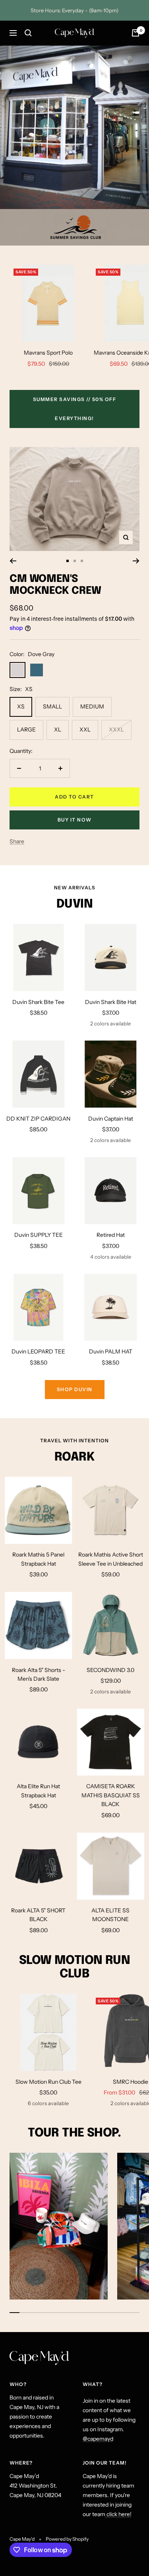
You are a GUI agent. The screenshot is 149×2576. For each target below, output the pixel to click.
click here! (118, 2514)
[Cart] (135, 33)
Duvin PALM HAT (111, 1351)
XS (21, 706)
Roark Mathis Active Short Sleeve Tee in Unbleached (111, 1559)
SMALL (52, 706)
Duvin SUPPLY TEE (39, 1235)
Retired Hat (111, 1235)
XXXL (116, 729)
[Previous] (13, 561)
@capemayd (98, 2439)
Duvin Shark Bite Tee (38, 1002)
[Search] (28, 33)
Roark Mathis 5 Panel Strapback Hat (38, 1559)
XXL (85, 729)
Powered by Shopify (67, 2539)
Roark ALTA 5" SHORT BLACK (38, 1915)
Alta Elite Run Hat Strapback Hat (38, 1791)
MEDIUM (92, 706)
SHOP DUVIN (75, 1389)
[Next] (136, 561)
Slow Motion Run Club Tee (48, 2082)
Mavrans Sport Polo (48, 353)
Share (17, 841)
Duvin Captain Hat (111, 1119)
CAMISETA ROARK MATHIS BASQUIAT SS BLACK (111, 1795)
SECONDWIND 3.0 (110, 1670)
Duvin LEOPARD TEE (38, 1351)
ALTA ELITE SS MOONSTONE (110, 1915)
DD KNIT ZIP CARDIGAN (38, 1119)
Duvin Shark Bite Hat (111, 1002)
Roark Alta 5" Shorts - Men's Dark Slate (39, 1674)
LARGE (26, 729)
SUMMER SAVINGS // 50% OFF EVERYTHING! (75, 409)
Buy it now (75, 820)
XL (58, 729)
